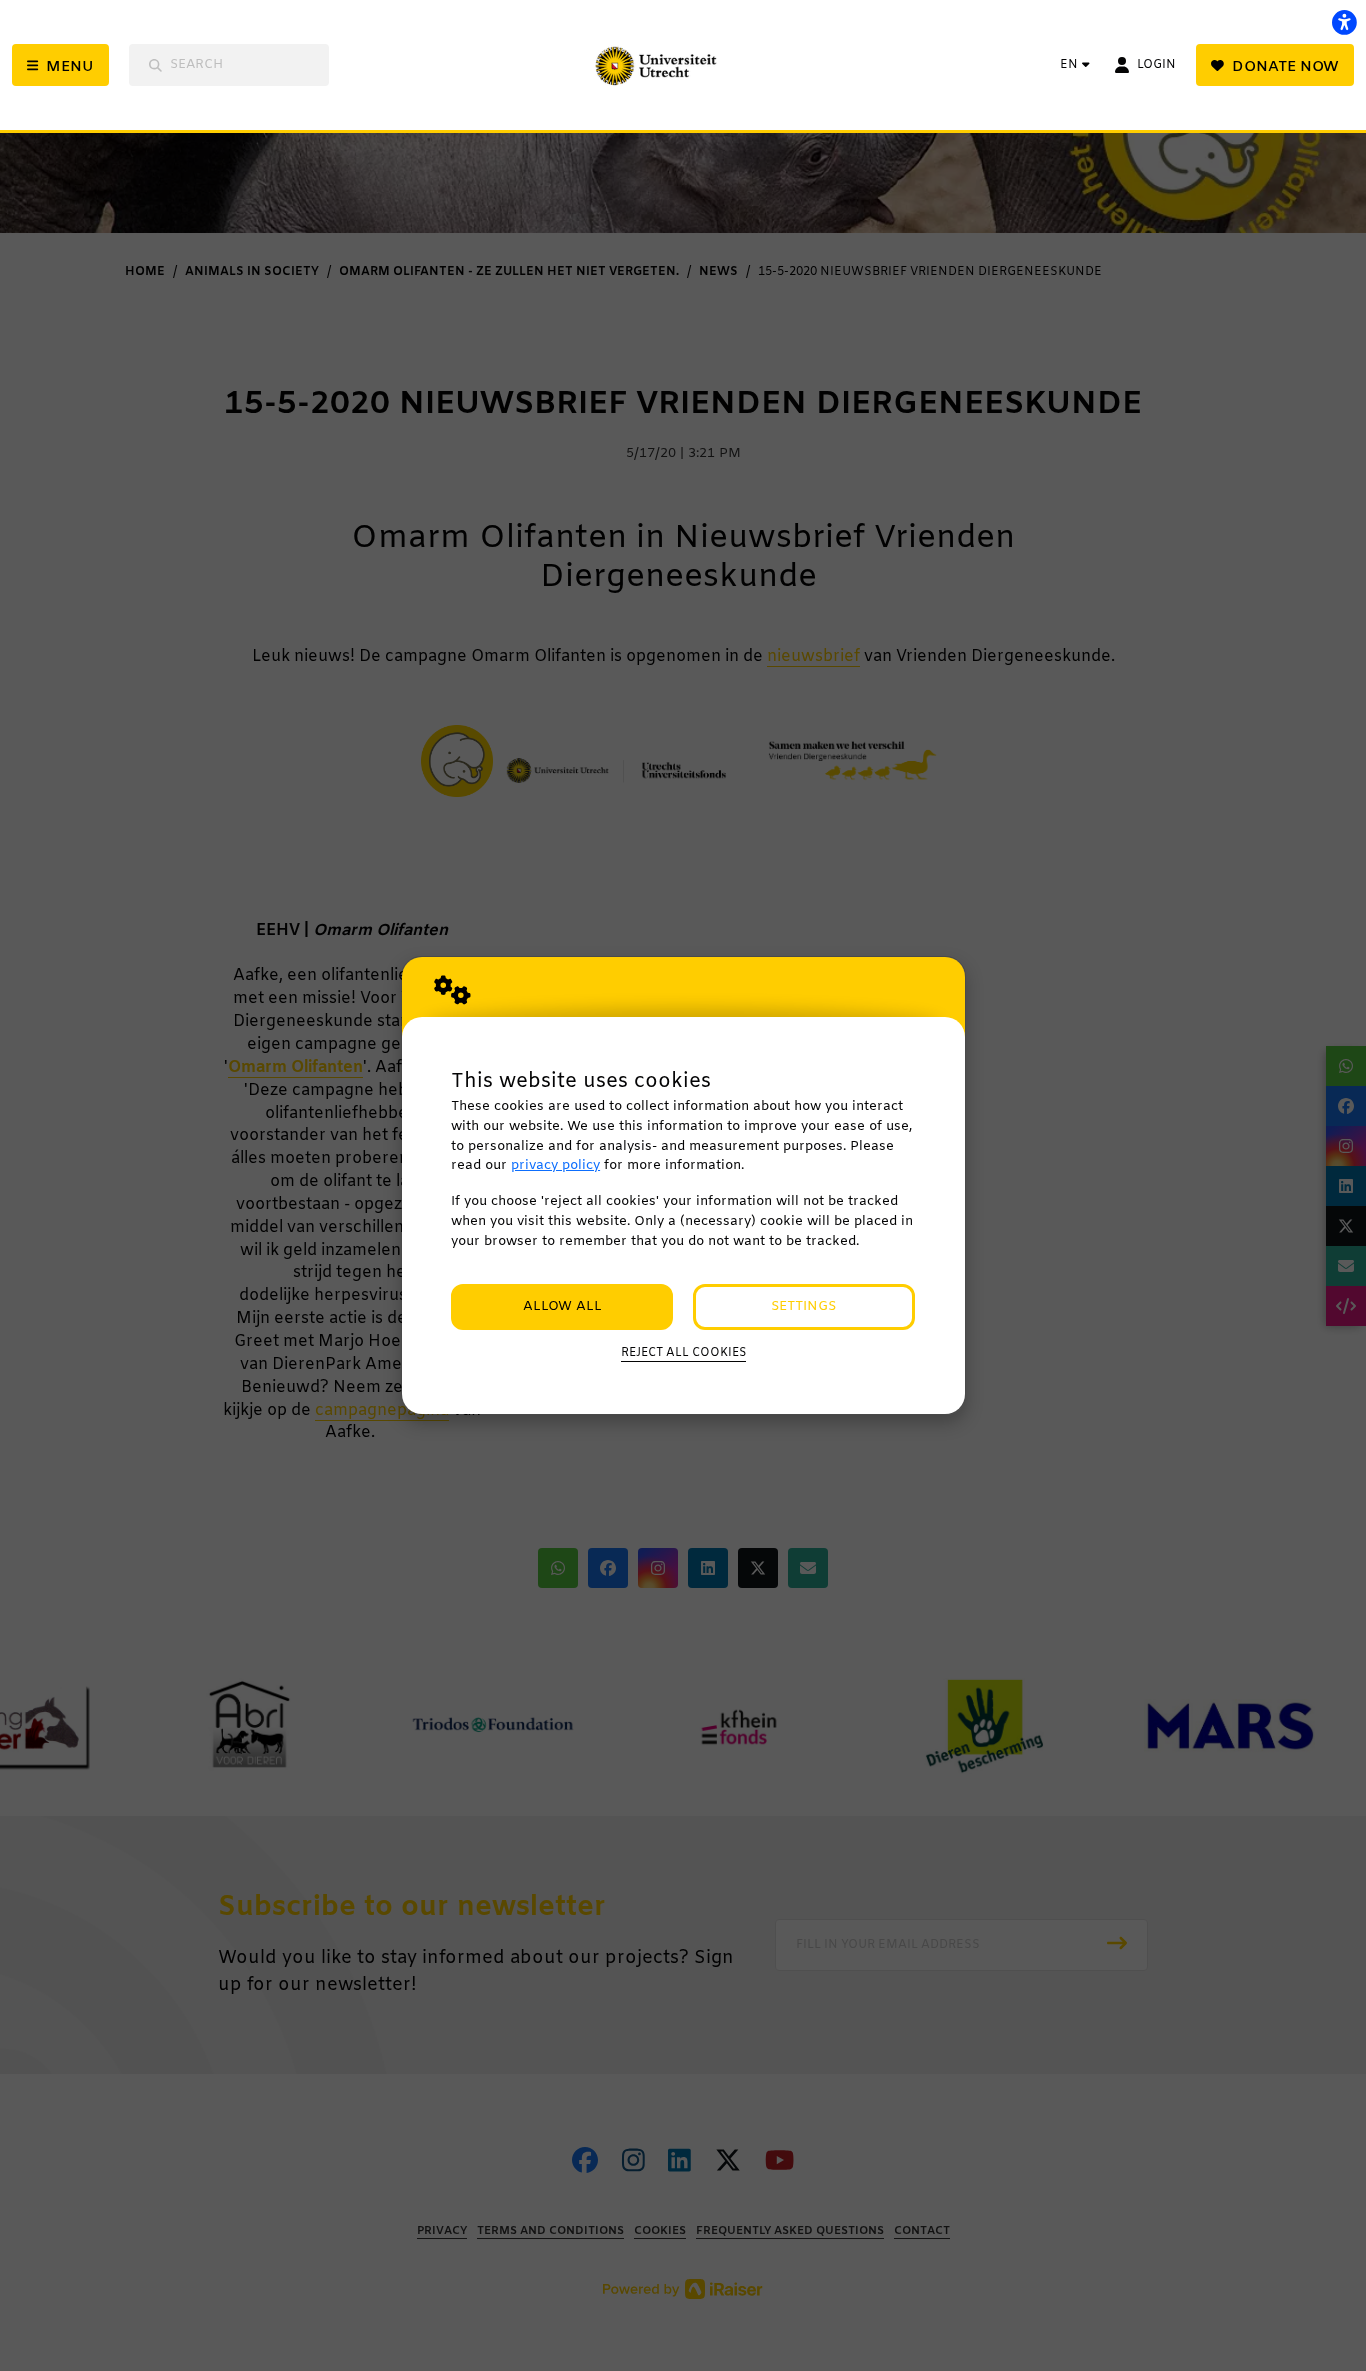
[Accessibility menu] (1344, 22)
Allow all (562, 1306)
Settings (803, 1306)
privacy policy (555, 1165)
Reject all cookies (683, 1353)
